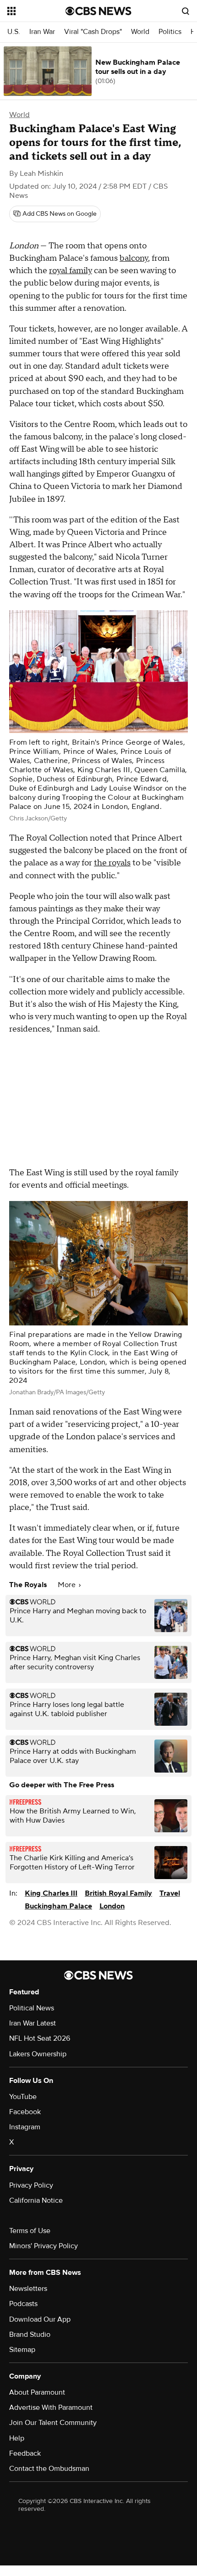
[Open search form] (186, 11)
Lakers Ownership (38, 2054)
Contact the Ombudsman (49, 2469)
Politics (170, 32)
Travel (170, 1893)
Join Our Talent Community (53, 2423)
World (140, 32)
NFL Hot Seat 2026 (40, 2038)
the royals (112, 863)
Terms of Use (30, 2231)
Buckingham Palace (58, 1906)
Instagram (25, 2127)
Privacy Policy (31, 2185)
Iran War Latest (33, 2023)
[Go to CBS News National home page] (98, 11)
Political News (32, 2008)
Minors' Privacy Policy (44, 2246)
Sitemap (22, 2350)
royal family (71, 271)
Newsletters (28, 2289)
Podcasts (23, 2304)
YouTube (23, 2097)
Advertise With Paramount (51, 2408)
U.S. (14, 32)
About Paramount (37, 2392)
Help (17, 2438)
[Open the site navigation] (36, 11)
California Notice (36, 2200)
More (68, 1585)
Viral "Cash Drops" (93, 32)
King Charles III (51, 1893)
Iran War (42, 32)
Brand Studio (30, 2335)
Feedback (25, 2453)
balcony (134, 258)
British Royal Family (118, 1893)
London (112, 1906)
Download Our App (40, 2319)
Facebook (25, 2112)
